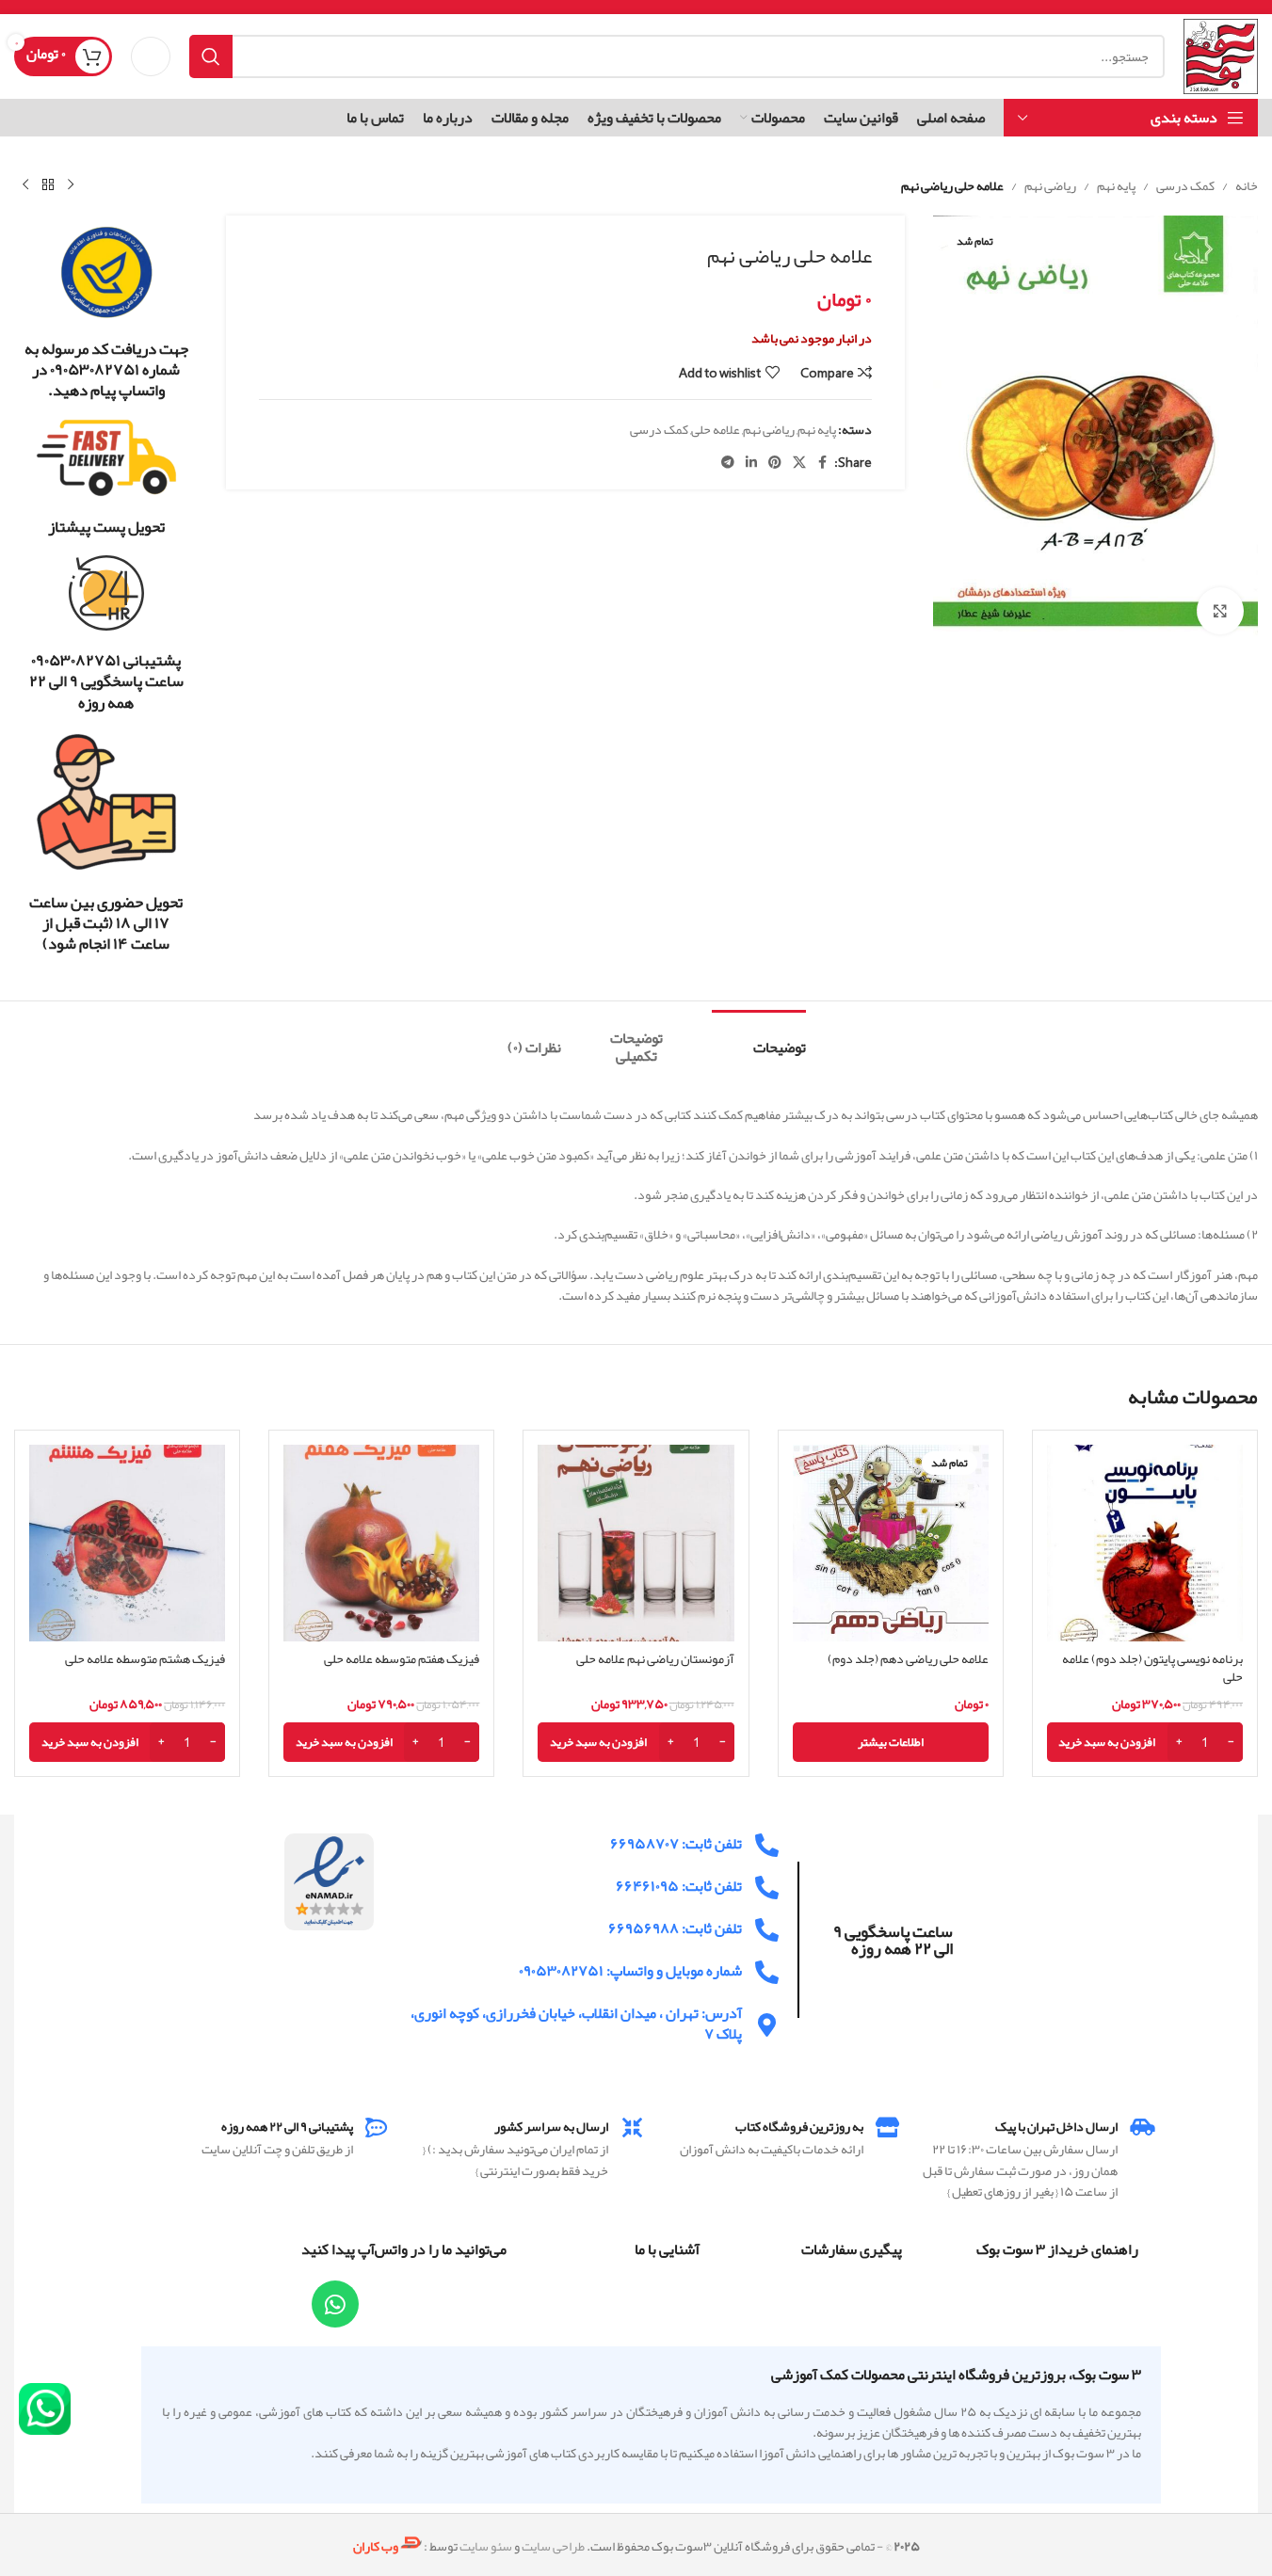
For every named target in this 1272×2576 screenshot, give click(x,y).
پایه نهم (1116, 185)
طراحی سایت (553, 2547)
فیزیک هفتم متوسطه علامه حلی (402, 1658)
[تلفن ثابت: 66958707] (767, 1845)
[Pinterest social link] (775, 463)
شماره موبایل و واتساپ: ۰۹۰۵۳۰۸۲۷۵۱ (630, 1971)
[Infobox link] (106, 312)
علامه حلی (716, 429)
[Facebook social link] (823, 463)
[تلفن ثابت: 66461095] (767, 1888)
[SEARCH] (211, 56)
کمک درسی (1185, 185)
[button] (1145, 1742)
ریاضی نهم (1050, 185)
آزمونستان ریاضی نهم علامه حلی (655, 1658)
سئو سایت (486, 2547)
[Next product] (25, 185)
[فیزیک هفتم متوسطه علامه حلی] (381, 1543)
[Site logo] (1221, 60)
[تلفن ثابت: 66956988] (767, 1930)
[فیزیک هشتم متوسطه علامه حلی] (127, 1543)
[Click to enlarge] (1220, 611)
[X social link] (799, 463)
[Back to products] (48, 185)
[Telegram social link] (728, 463)
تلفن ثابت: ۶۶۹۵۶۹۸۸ (675, 1928)
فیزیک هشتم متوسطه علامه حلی (145, 1658)
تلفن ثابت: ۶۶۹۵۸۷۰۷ (676, 1844)
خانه (1247, 185)
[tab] (759, 1039)
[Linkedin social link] (751, 463)
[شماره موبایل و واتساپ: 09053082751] (767, 1972)
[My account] (151, 56)
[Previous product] (71, 185)
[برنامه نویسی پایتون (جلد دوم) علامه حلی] (1145, 1543)
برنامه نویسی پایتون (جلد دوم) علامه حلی (1152, 1668)
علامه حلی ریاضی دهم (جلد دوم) (908, 1658)
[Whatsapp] (335, 2304)
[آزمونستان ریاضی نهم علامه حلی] (636, 1543)
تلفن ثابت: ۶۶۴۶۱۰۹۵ (679, 1886)
